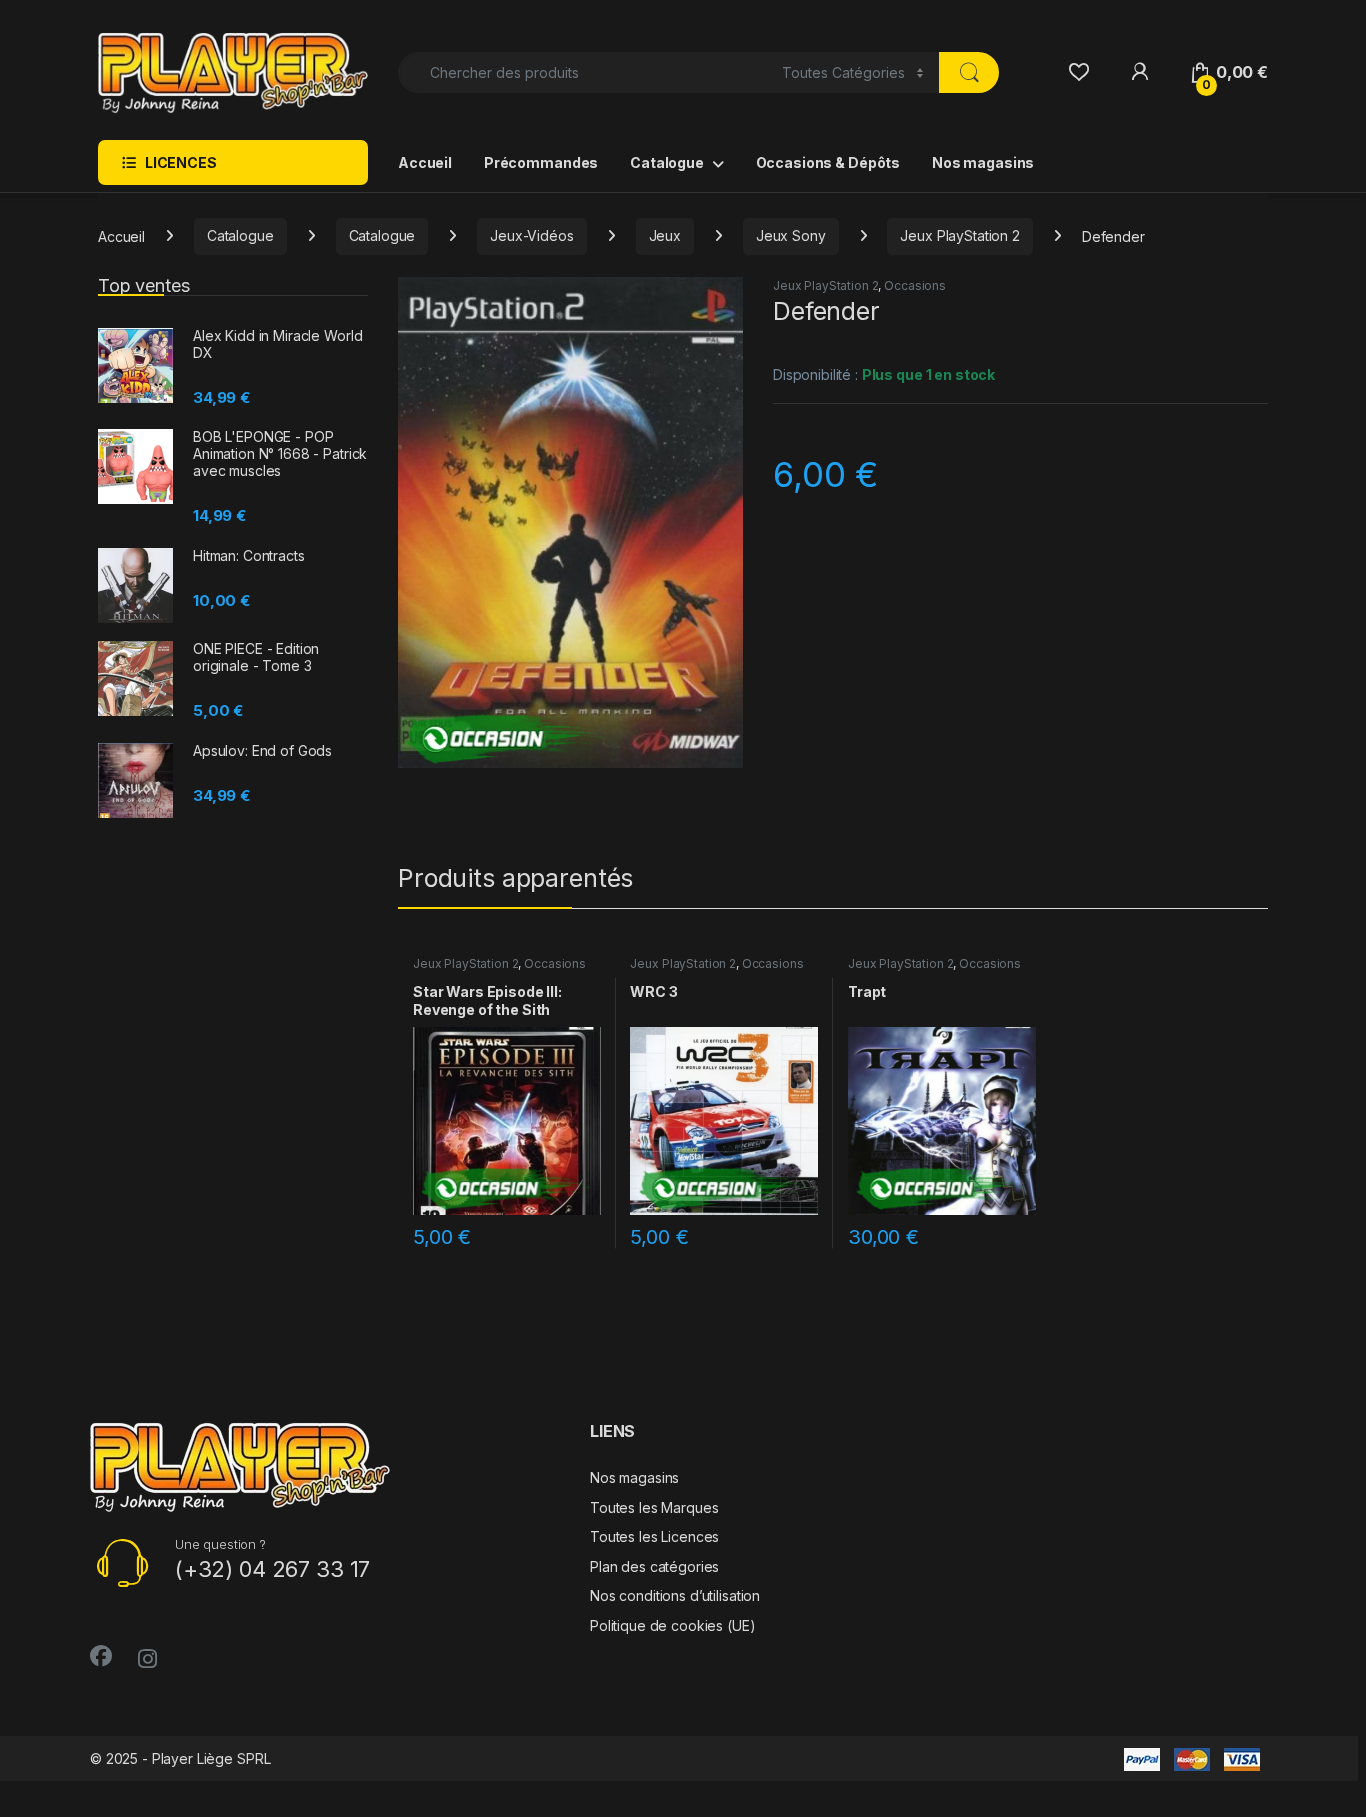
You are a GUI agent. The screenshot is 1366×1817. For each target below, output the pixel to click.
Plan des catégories (654, 1566)
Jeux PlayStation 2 (959, 235)
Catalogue (667, 162)
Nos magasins (983, 162)
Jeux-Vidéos (531, 235)
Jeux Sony (791, 235)
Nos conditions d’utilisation (675, 1595)
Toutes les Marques (654, 1507)
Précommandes (541, 162)
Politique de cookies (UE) (673, 1625)
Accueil (425, 162)
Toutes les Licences (654, 1536)
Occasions (915, 285)
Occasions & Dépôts (828, 162)
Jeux (665, 235)
